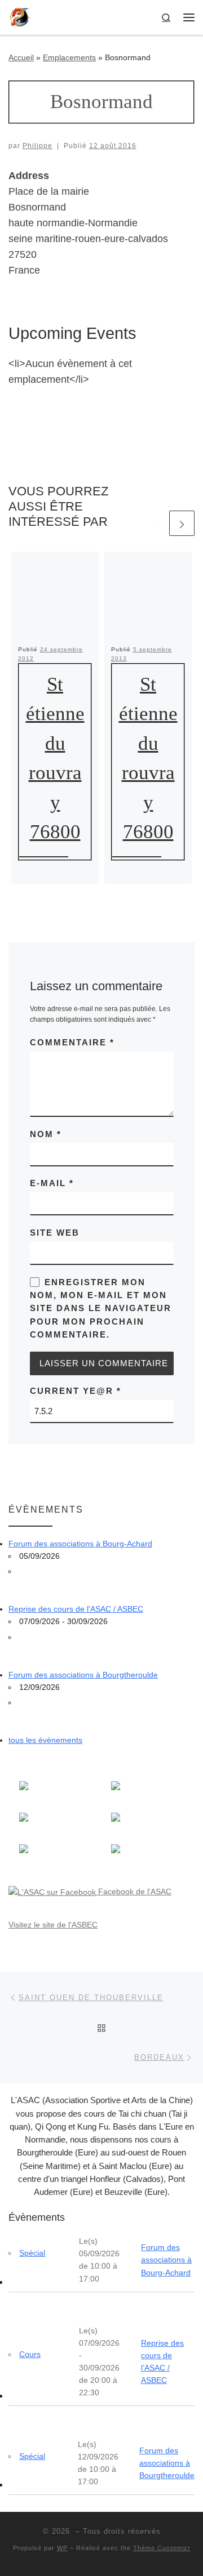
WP (62, 2548)
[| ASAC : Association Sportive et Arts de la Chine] (20, 16)
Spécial (32, 2253)
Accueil (21, 57)
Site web (55, 1233)
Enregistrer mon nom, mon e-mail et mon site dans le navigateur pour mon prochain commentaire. (101, 1308)
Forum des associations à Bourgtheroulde (83, 1675)
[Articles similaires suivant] (182, 523)
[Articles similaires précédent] (154, 523)
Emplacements (69, 57)
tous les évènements (45, 1740)
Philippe (37, 146)
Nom (46, 1134)
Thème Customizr (162, 2548)
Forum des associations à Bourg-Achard (80, 1544)
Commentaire (72, 1042)
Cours (30, 2354)
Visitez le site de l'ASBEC (53, 1925)
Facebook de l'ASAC (134, 1891)
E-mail (52, 1183)
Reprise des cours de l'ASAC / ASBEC (76, 1609)
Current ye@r (76, 1391)
